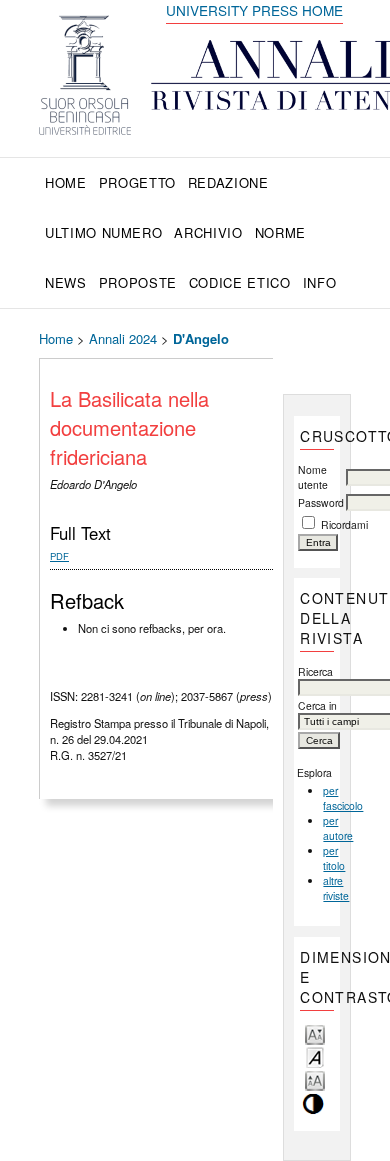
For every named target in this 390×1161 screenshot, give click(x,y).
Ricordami (344, 524)
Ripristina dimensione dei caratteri (315, 1056)
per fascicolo (343, 798)
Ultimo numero (103, 232)
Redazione (228, 182)
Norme (280, 232)
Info (320, 282)
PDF (59, 556)
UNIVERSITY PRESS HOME (254, 10)
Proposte (138, 282)
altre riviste (336, 888)
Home (66, 182)
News (66, 282)
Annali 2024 (123, 338)
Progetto (137, 182)
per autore (338, 828)
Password (321, 502)
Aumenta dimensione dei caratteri (315, 1079)
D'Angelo (201, 338)
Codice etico (240, 282)
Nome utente (313, 477)
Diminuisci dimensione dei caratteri (315, 1033)
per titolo (334, 858)
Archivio (208, 232)
